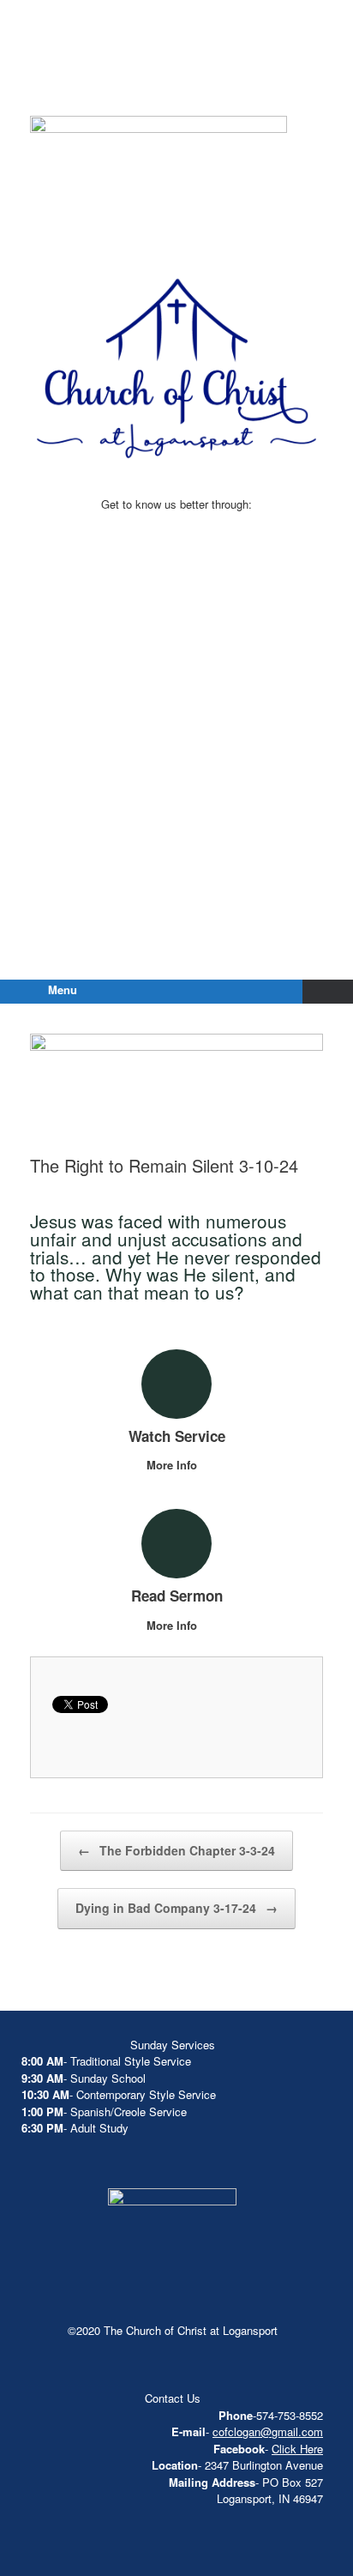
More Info (174, 1465)
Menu (63, 989)
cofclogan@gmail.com (268, 2431)
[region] (159, 180)
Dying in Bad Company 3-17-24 (176, 1908)
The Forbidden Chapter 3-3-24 (176, 1850)
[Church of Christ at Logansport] (176, 77)
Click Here (297, 2449)
